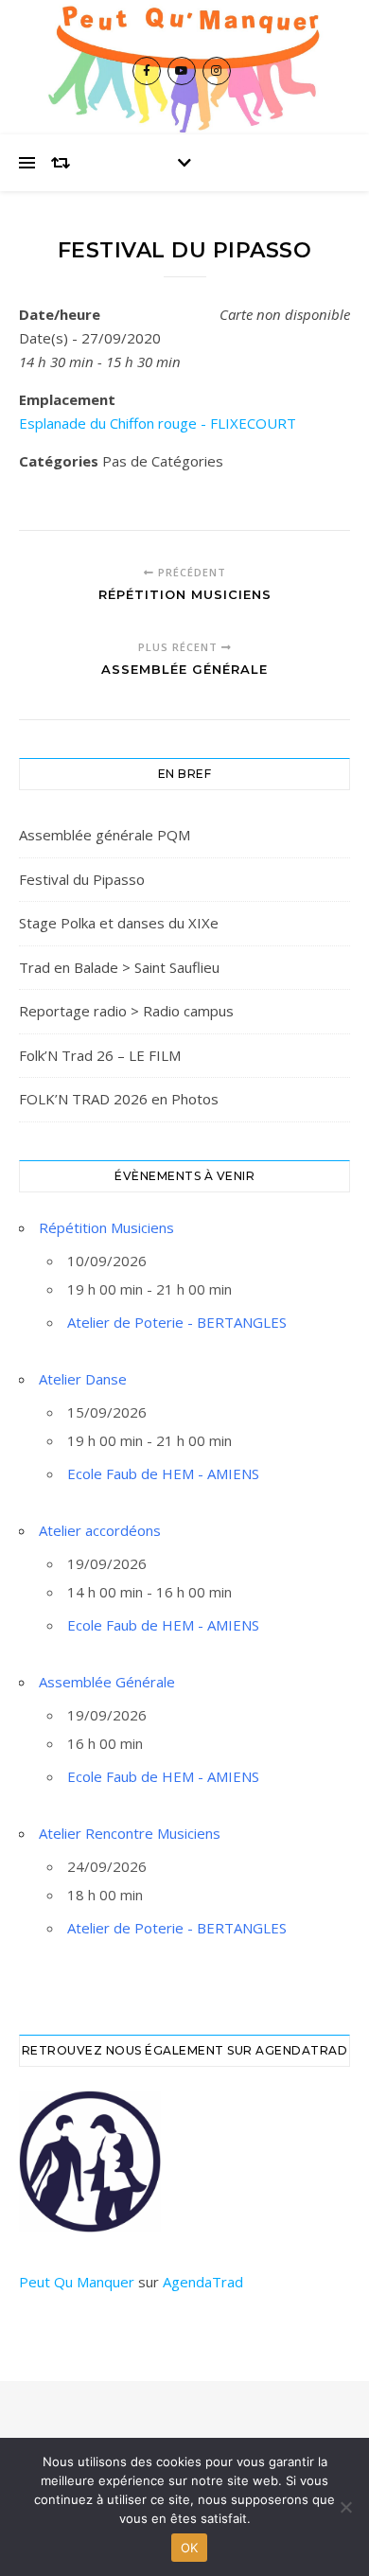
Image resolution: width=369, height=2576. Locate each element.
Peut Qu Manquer (77, 2282)
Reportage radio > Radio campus (126, 1011)
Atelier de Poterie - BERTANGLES (177, 1322)
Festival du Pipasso (82, 879)
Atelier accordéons (100, 1530)
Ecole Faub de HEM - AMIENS (163, 1473)
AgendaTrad (203, 2282)
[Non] (345, 2507)
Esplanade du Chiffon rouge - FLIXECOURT (158, 423)
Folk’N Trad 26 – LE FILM (100, 1055)
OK (190, 2548)
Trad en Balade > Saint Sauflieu (119, 967)
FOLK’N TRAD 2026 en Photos (119, 1099)
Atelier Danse (83, 1379)
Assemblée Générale (107, 1682)
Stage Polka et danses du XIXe (119, 923)
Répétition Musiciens (106, 1227)
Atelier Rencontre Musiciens (130, 1833)
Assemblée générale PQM (105, 835)
